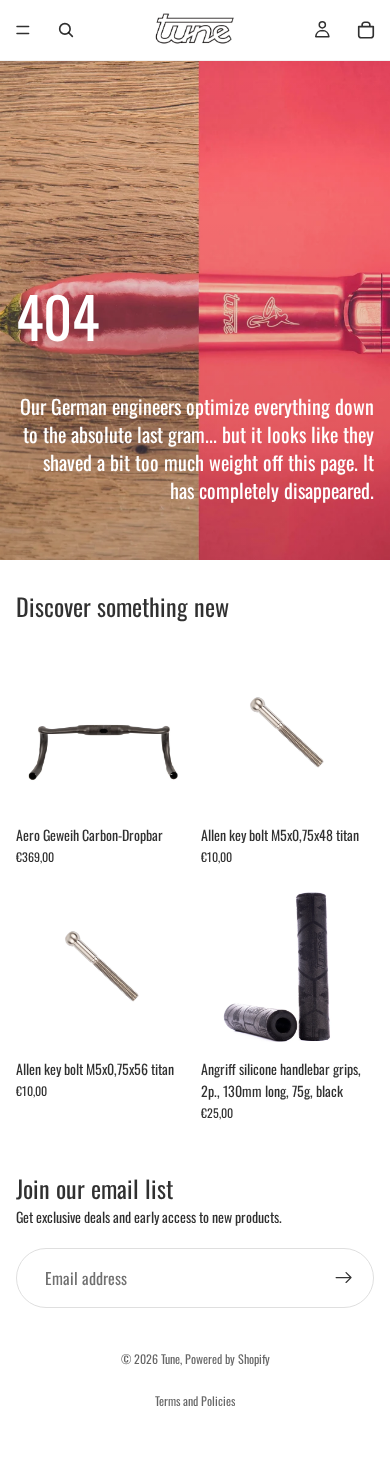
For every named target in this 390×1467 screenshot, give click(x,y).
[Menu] (23, 30)
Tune (170, 1358)
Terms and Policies (195, 1400)
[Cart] (366, 30)
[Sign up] (344, 1278)
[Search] (66, 30)
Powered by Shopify (227, 1358)
